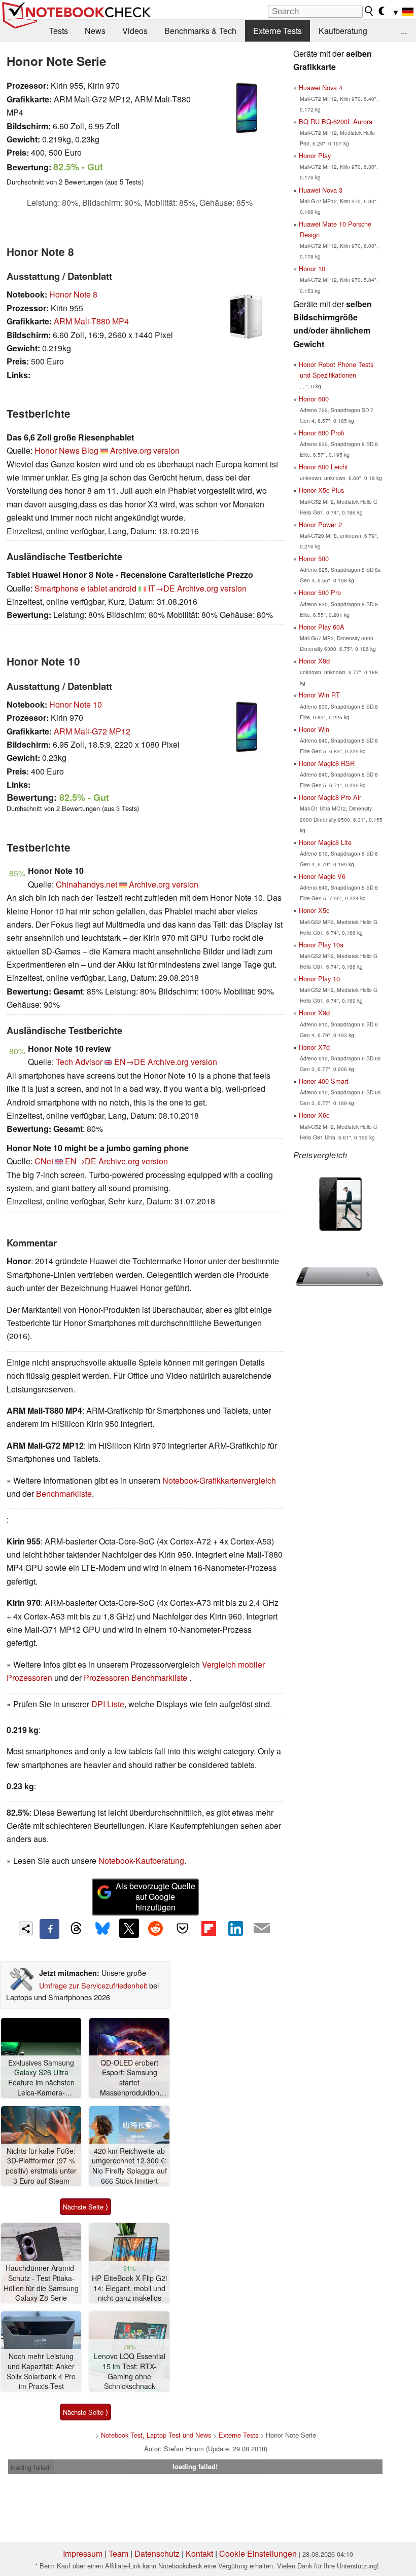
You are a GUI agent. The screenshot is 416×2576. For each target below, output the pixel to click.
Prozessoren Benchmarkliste (136, 1678)
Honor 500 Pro (320, 592)
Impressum (83, 2553)
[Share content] (26, 1928)
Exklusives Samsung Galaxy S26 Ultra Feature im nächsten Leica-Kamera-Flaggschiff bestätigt (41, 2078)
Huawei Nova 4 (321, 87)
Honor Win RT (319, 695)
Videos (135, 31)
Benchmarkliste (64, 1494)
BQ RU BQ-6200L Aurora (336, 121)
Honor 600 (314, 399)
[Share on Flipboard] (209, 1928)
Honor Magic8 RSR (327, 763)
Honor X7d (314, 1047)
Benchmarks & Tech (200, 31)
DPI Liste (108, 1704)
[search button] (369, 11)
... (404, 31)
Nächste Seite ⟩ (85, 2207)
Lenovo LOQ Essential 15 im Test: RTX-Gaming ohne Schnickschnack (130, 2371)
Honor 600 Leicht (323, 467)
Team (118, 2553)
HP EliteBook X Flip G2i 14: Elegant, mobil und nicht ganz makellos (129, 2288)
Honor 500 (314, 558)
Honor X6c (314, 1115)
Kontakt (199, 2553)
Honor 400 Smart (324, 1081)
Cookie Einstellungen (258, 2553)
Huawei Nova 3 (321, 190)
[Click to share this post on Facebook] (49, 1929)
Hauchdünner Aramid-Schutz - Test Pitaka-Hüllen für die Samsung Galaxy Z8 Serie (41, 2283)
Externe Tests (278, 31)
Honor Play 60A (322, 627)
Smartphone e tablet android (85, 588)
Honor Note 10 (76, 704)
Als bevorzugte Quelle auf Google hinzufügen (155, 1897)
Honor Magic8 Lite (325, 842)
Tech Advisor (79, 1062)
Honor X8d (314, 661)
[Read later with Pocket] (182, 1928)
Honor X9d (314, 1013)
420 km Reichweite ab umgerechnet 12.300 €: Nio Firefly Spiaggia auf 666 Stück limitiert (129, 2166)
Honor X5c (314, 910)
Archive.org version (145, 450)
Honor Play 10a (321, 945)
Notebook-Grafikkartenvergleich (219, 1480)
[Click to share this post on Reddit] (156, 1928)
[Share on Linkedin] (235, 1928)
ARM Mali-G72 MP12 (92, 731)
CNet (44, 1161)
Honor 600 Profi (321, 433)
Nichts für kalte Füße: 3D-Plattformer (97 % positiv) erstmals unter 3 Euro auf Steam (41, 2166)
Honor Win (314, 729)
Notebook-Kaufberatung (141, 1861)
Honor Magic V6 (322, 876)
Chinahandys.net (86, 884)
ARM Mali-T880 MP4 (91, 321)
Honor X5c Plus (321, 490)
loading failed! (31, 2467)
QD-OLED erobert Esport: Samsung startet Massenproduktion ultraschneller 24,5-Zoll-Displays (129, 2078)
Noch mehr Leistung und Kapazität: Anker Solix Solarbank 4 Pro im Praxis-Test (41, 2371)
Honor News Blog (66, 450)
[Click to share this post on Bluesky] (102, 1929)
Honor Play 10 (319, 979)
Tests (59, 31)
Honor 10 (312, 268)
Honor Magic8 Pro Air (330, 797)
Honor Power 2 (320, 524)
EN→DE (130, 1062)
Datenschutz (157, 2553)
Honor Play (315, 155)
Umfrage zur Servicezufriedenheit (93, 1985)
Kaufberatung (343, 31)
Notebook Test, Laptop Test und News (156, 2435)
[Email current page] (262, 1929)
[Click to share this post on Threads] (76, 1929)
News (95, 31)
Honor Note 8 (73, 294)
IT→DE (162, 588)
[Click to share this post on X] (129, 1928)
